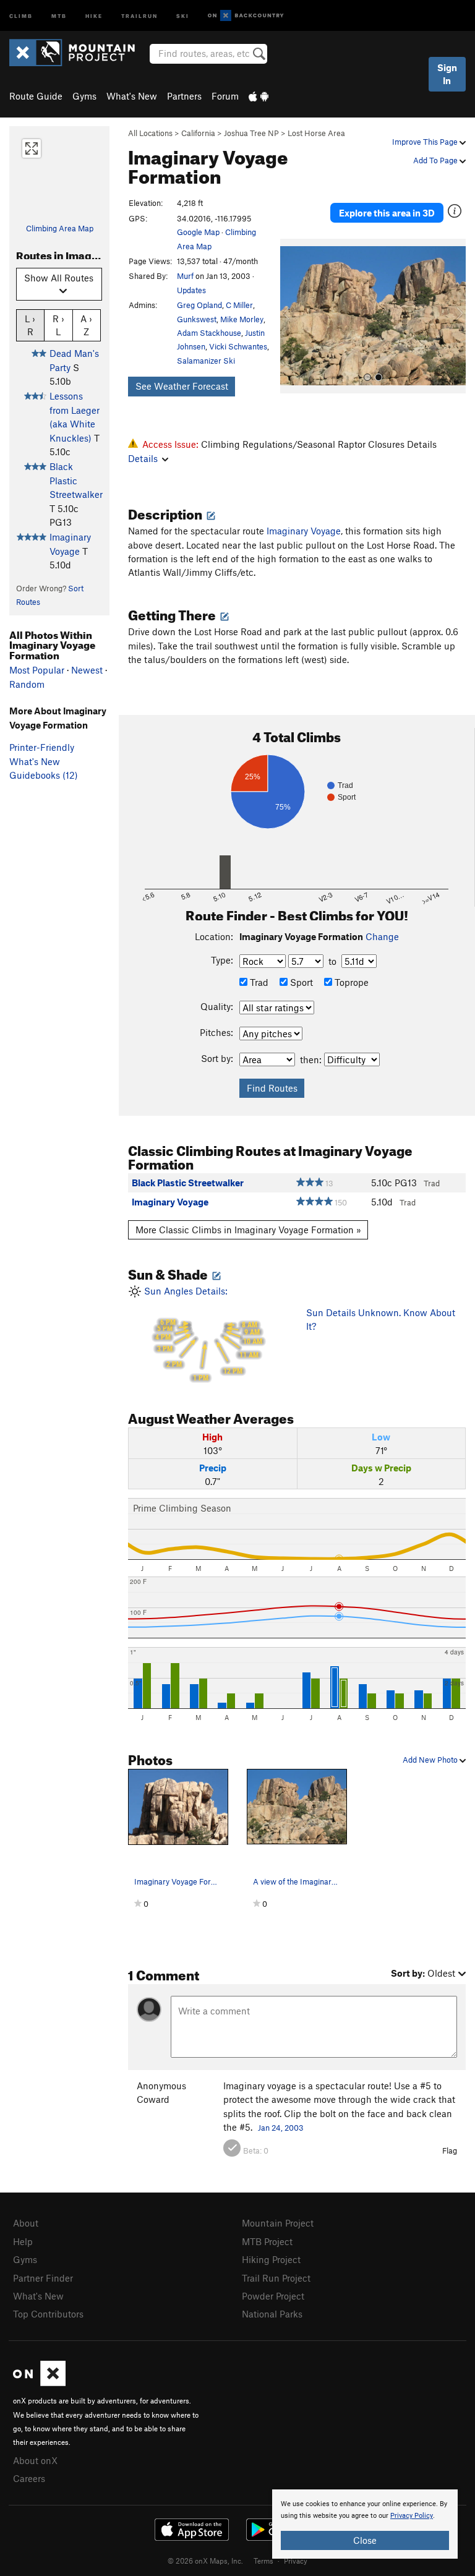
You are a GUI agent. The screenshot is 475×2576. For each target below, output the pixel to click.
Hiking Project (271, 2259)
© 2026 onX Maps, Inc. (205, 2561)
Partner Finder (43, 2278)
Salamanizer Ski (206, 361)
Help (23, 2241)
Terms (263, 2561)
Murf (185, 276)
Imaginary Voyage (304, 531)
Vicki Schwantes (238, 346)
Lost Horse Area (316, 133)
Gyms (84, 96)
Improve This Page (426, 142)
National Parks (272, 2314)
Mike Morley (242, 319)
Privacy (296, 2561)
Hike (94, 15)
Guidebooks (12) (44, 775)
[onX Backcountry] (246, 16)
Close (365, 2540)
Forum (225, 96)
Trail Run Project (276, 2278)
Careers (29, 2478)
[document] (365, 2524)
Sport (300, 982)
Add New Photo (431, 1760)
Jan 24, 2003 (281, 2128)
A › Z (86, 325)
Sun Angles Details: (202, 1334)
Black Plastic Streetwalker (76, 480)
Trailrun (139, 15)
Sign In (447, 74)
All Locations (150, 133)
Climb (21, 15)
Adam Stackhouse (209, 333)
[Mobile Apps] (259, 96)
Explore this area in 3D (387, 213)
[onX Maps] (39, 2382)
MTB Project (267, 2241)
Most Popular (37, 670)
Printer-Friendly (42, 747)
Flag (450, 2150)
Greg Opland (199, 305)
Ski (183, 15)
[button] (293, 316)
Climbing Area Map (60, 228)
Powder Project (273, 2296)
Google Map (198, 232)
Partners (184, 96)
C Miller (239, 305)
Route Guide (36, 96)
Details (143, 458)
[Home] (78, 53)
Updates (191, 290)
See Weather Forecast (182, 386)
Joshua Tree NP (251, 133)
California (198, 133)
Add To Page (436, 160)
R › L (58, 325)
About (26, 2223)
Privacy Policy (412, 2516)
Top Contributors (48, 2314)
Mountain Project (278, 2223)
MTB (59, 15)
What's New (132, 96)
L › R (30, 325)
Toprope (350, 982)
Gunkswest (197, 319)
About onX (35, 2460)
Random (27, 684)
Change (382, 936)
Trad (258, 982)
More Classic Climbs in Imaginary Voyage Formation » (248, 1230)
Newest (87, 670)
